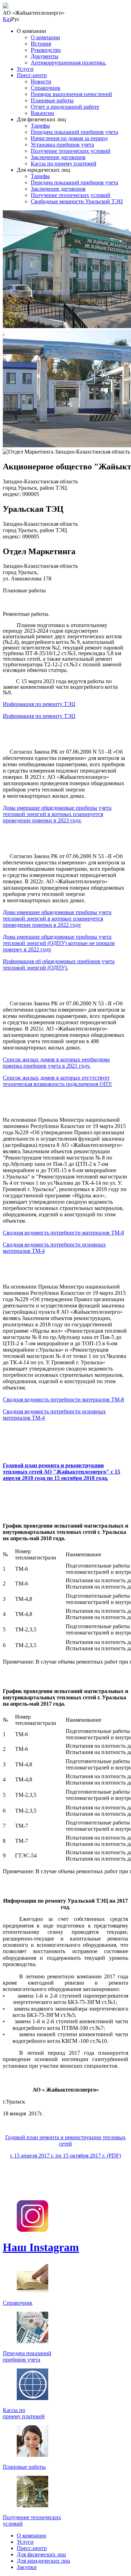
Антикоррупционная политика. (68, 63)
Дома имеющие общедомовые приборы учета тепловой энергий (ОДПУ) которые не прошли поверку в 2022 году (59, 943)
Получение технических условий (71, 151)
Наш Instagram (41, 2247)
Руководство (46, 50)
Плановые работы (52, 100)
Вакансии (42, 113)
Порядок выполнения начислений (71, 94)
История (41, 44)
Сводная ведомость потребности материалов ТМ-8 (63, 1233)
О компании (45, 37)
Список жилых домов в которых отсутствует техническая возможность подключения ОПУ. (57, 1081)
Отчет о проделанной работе (65, 107)
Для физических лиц (41, 2554)
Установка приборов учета (62, 145)
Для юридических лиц (43, 2561)
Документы (45, 56)
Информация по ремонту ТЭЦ (39, 704)
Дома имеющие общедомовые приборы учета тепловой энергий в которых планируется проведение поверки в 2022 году (57, 919)
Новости (41, 81)
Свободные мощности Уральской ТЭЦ (77, 201)
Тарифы (40, 126)
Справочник (46, 88)
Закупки (27, 2567)
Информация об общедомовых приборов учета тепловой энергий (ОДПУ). (59, 964)
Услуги (25, 69)
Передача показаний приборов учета (74, 132)
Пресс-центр (32, 75)
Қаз (7, 19)
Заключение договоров (58, 157)
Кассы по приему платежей (64, 164)
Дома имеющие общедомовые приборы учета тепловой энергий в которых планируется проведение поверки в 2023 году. (57, 814)
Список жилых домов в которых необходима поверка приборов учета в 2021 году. (56, 1063)
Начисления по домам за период (69, 138)
